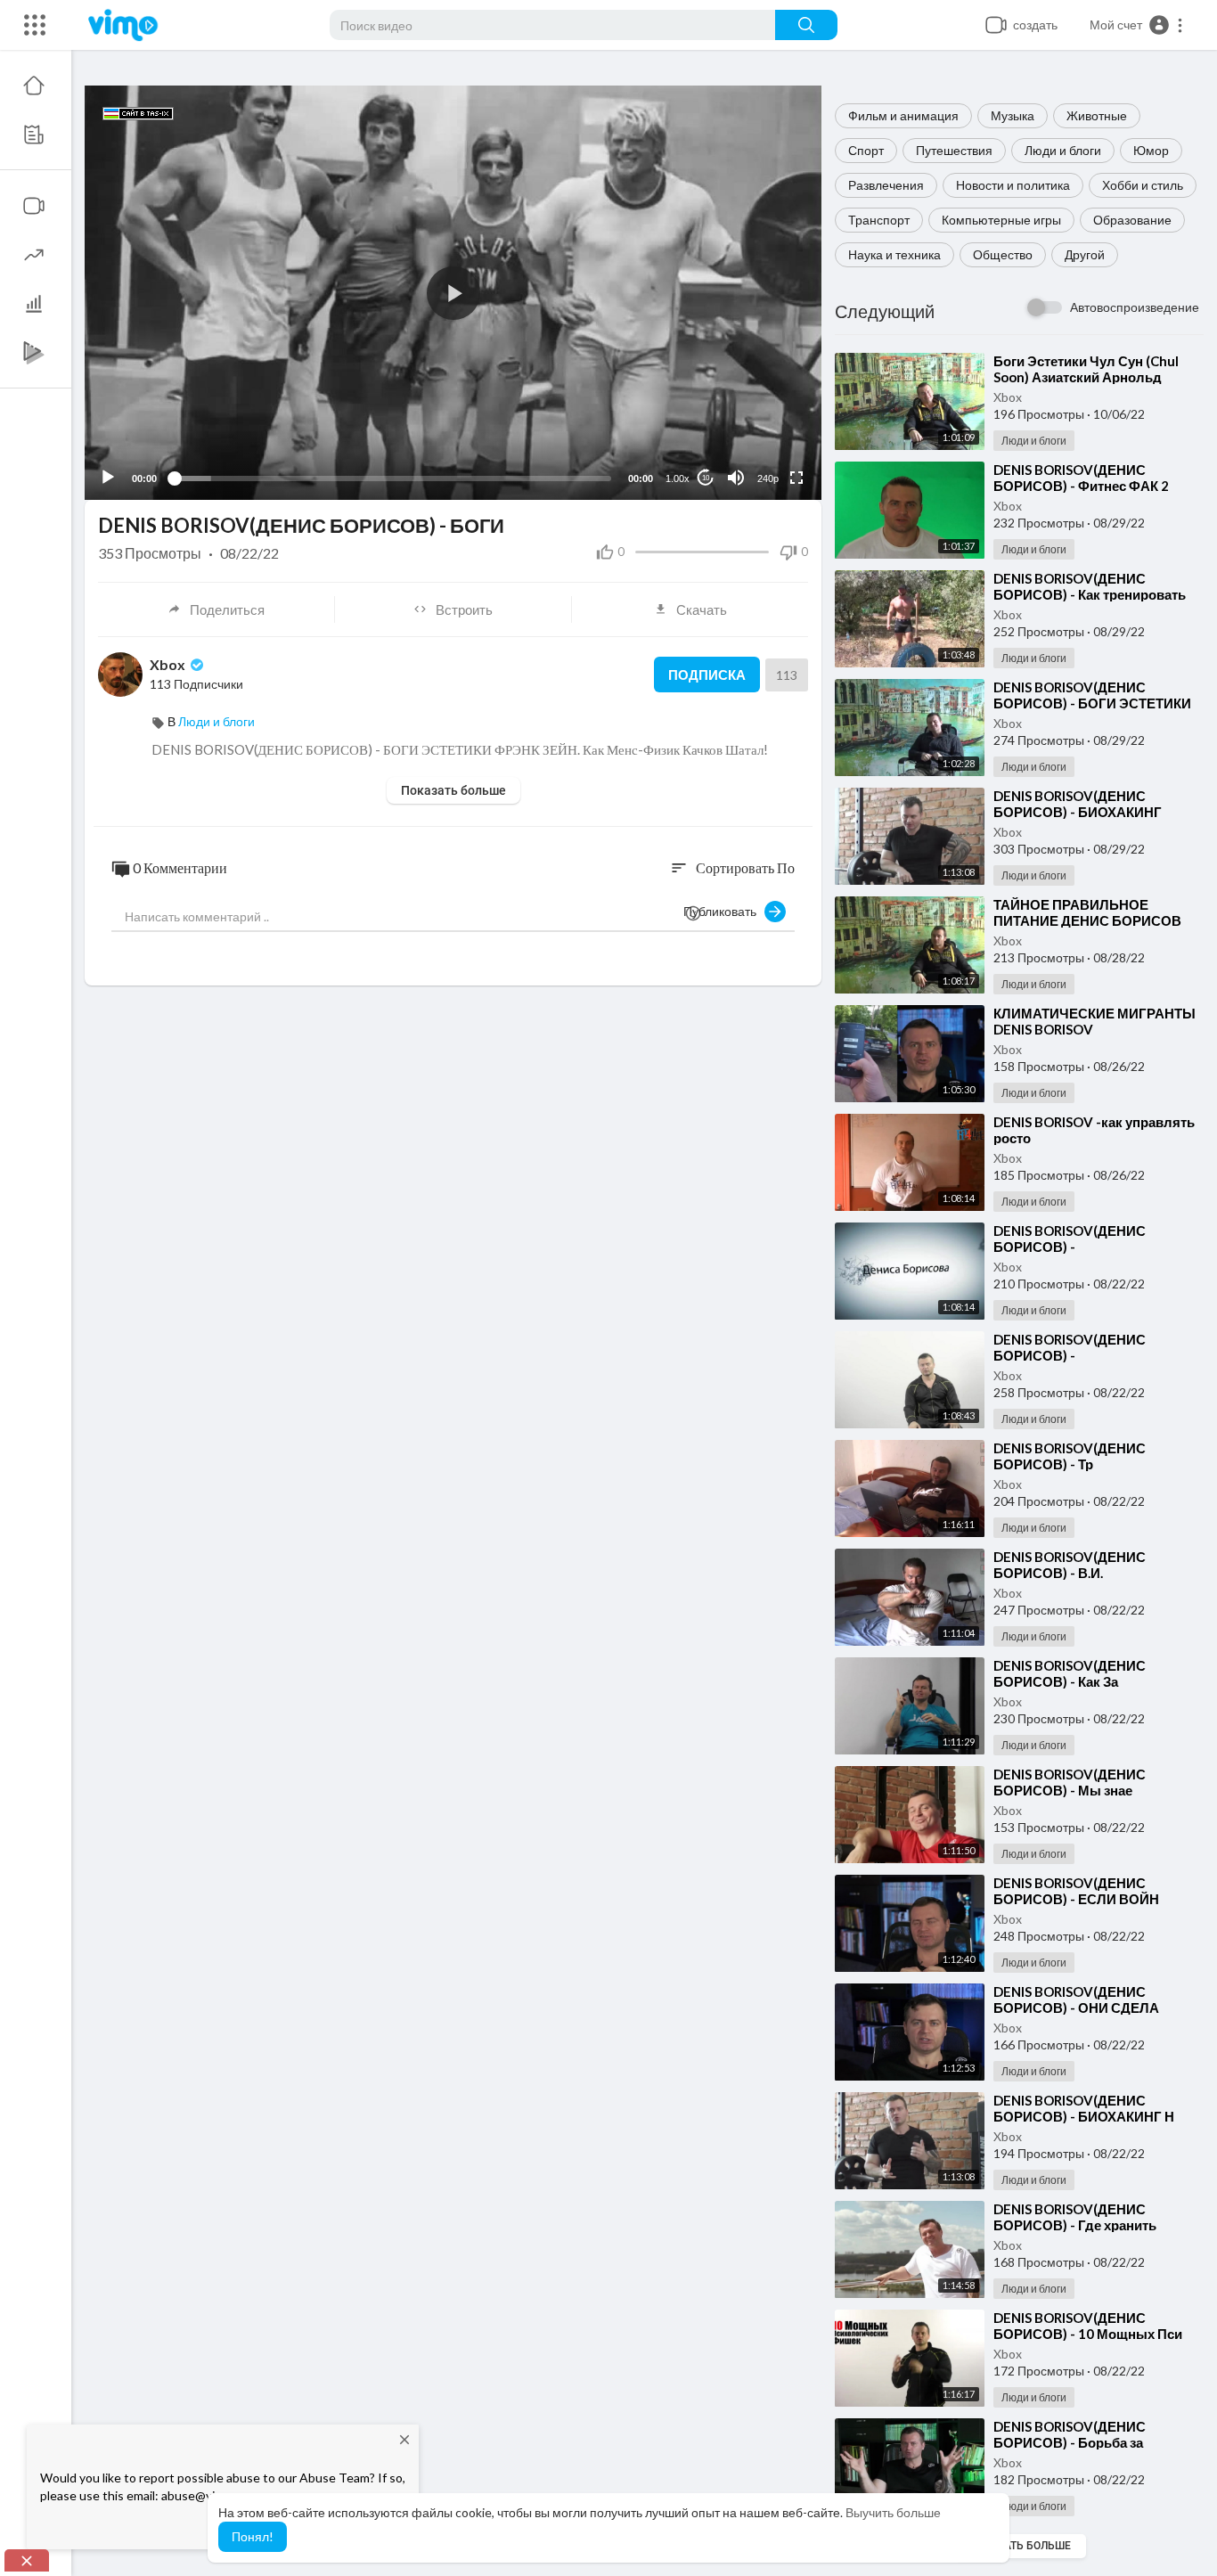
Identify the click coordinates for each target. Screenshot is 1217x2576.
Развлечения (886, 185)
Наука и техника (894, 254)
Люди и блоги (1063, 150)
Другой (1085, 254)
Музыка (1013, 115)
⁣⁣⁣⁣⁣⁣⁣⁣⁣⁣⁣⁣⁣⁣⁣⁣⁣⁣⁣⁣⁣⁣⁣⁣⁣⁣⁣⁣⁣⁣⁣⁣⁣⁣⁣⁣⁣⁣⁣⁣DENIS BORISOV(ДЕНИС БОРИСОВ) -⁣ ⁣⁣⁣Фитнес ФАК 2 (1081, 478)
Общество (1003, 254)
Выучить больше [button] (893, 2512)
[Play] (108, 478)
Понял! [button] (253, 2536)
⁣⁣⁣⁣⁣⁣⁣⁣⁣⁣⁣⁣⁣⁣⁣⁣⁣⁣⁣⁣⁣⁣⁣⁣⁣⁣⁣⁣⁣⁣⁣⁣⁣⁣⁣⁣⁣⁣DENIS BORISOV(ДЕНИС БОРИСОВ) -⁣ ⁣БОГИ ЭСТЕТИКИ (1092, 695)
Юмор (1151, 150)
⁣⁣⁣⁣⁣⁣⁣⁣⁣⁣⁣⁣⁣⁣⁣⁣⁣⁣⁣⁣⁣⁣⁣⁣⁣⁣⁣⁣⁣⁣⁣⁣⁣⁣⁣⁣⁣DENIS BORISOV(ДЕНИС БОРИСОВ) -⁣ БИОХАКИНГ (1078, 804)
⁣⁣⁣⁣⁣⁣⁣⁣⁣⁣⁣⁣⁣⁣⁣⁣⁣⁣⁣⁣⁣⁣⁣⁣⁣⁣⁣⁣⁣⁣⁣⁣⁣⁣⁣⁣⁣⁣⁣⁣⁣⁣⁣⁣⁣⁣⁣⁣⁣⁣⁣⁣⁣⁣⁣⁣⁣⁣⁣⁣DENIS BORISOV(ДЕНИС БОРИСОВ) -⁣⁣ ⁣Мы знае (1070, 1782)
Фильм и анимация (903, 115)
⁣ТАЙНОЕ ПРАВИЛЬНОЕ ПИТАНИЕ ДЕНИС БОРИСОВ (1087, 912)
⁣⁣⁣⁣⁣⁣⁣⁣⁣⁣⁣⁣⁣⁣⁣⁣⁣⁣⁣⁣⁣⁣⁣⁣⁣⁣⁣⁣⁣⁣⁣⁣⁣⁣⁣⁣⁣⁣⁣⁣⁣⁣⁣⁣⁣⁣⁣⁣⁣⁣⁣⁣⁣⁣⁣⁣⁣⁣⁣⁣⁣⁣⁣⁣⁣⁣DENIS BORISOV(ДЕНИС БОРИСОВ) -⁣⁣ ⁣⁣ (1070, 1239)
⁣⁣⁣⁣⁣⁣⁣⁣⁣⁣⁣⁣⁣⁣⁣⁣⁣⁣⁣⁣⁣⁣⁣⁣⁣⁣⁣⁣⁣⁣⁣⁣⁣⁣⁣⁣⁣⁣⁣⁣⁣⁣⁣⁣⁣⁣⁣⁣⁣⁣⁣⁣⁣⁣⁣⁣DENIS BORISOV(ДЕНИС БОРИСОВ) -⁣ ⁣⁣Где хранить (1075, 2217)
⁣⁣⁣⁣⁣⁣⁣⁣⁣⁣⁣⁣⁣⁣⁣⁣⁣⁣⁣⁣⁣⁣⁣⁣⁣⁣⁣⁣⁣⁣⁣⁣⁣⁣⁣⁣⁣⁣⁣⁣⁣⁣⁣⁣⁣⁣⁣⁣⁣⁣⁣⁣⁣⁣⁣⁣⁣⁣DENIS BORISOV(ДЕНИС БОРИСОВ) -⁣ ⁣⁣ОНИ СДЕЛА (1076, 1999)
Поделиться (227, 609)
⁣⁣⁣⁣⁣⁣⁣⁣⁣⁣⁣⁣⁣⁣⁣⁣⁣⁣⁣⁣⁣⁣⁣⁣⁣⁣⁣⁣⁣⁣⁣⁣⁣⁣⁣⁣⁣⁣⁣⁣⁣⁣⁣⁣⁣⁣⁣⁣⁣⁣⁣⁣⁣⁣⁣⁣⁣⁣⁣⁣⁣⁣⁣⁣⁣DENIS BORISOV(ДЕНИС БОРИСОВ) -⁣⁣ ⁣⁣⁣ (1070, 1347)
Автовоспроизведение (1135, 307)
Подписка (707, 675)
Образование (1132, 220)
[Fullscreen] (796, 478)
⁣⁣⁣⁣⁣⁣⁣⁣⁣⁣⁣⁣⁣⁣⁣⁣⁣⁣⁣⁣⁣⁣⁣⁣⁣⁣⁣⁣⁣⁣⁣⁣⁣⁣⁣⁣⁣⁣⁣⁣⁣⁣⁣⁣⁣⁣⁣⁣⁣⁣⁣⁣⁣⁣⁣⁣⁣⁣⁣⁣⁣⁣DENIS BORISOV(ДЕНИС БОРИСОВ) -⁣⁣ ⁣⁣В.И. (1070, 1565)
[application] (453, 293)
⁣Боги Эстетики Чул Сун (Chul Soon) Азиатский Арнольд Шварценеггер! (1086, 377)
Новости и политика (1013, 185)
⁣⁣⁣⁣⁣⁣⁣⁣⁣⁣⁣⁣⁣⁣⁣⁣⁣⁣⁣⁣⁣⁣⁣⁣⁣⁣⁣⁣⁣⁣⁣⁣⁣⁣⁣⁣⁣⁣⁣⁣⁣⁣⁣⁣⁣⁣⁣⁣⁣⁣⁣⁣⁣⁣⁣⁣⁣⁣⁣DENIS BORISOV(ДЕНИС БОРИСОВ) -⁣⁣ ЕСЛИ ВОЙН (1076, 1891)
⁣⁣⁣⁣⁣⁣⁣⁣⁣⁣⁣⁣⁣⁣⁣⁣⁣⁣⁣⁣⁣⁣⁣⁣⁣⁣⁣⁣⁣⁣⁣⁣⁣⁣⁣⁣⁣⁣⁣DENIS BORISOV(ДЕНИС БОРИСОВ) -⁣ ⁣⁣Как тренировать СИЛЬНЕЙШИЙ (1090, 594)
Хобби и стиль (1143, 185)
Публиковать (724, 911)
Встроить (464, 609)
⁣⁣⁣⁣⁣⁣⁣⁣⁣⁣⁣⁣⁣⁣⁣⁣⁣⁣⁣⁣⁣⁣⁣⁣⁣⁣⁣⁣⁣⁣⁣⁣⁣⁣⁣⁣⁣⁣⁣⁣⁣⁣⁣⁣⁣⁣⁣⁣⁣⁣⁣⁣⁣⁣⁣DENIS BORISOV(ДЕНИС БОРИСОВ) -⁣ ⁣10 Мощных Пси (1088, 2326)
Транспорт (879, 220)
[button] (1137, 25)
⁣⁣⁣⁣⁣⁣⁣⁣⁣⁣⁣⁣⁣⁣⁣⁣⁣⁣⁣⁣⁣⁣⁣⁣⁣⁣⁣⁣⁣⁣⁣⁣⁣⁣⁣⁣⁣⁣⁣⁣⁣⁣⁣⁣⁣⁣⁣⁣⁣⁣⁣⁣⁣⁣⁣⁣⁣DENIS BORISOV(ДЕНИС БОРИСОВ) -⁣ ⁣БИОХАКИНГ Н (1084, 2108)
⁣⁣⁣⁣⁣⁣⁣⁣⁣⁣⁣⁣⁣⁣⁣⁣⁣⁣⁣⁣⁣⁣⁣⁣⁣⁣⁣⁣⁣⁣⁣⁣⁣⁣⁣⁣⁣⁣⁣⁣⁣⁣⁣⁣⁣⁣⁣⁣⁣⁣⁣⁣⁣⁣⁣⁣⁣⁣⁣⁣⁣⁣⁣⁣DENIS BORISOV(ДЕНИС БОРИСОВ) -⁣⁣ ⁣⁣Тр (1070, 1456)
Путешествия (954, 150)
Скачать (702, 609)
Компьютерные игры (1001, 220)
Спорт (866, 150)
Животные (1097, 115)
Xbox (1008, 397)
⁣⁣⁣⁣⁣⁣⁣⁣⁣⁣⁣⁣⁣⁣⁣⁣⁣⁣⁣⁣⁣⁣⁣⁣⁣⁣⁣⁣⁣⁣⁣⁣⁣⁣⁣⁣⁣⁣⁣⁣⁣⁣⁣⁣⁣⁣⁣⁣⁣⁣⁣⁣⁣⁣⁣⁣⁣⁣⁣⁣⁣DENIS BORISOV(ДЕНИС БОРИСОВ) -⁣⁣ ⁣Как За (1070, 1673)
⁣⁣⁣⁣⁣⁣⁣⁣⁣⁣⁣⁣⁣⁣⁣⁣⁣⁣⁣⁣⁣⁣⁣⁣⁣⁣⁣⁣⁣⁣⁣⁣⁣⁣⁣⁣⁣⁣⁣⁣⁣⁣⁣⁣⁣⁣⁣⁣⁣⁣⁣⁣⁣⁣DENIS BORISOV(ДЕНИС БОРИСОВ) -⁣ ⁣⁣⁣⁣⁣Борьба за (1070, 2434)
